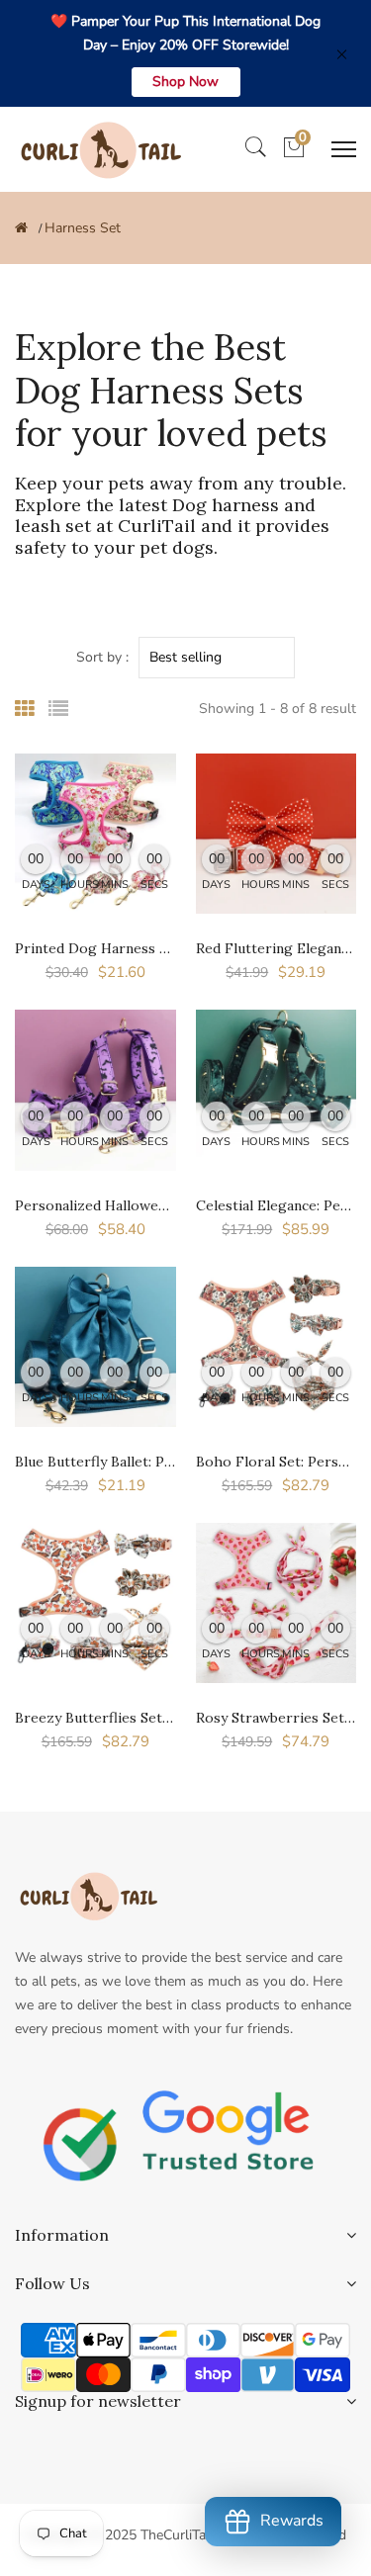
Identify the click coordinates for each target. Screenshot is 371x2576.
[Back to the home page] (21, 228)
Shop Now (185, 82)
